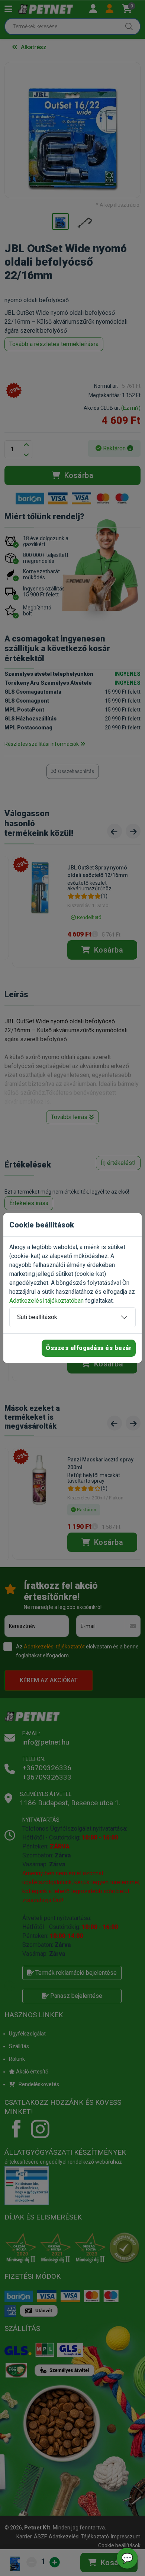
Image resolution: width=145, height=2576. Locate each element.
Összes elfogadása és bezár (89, 1348)
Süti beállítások (37, 1317)
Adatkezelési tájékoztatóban (46, 1301)
